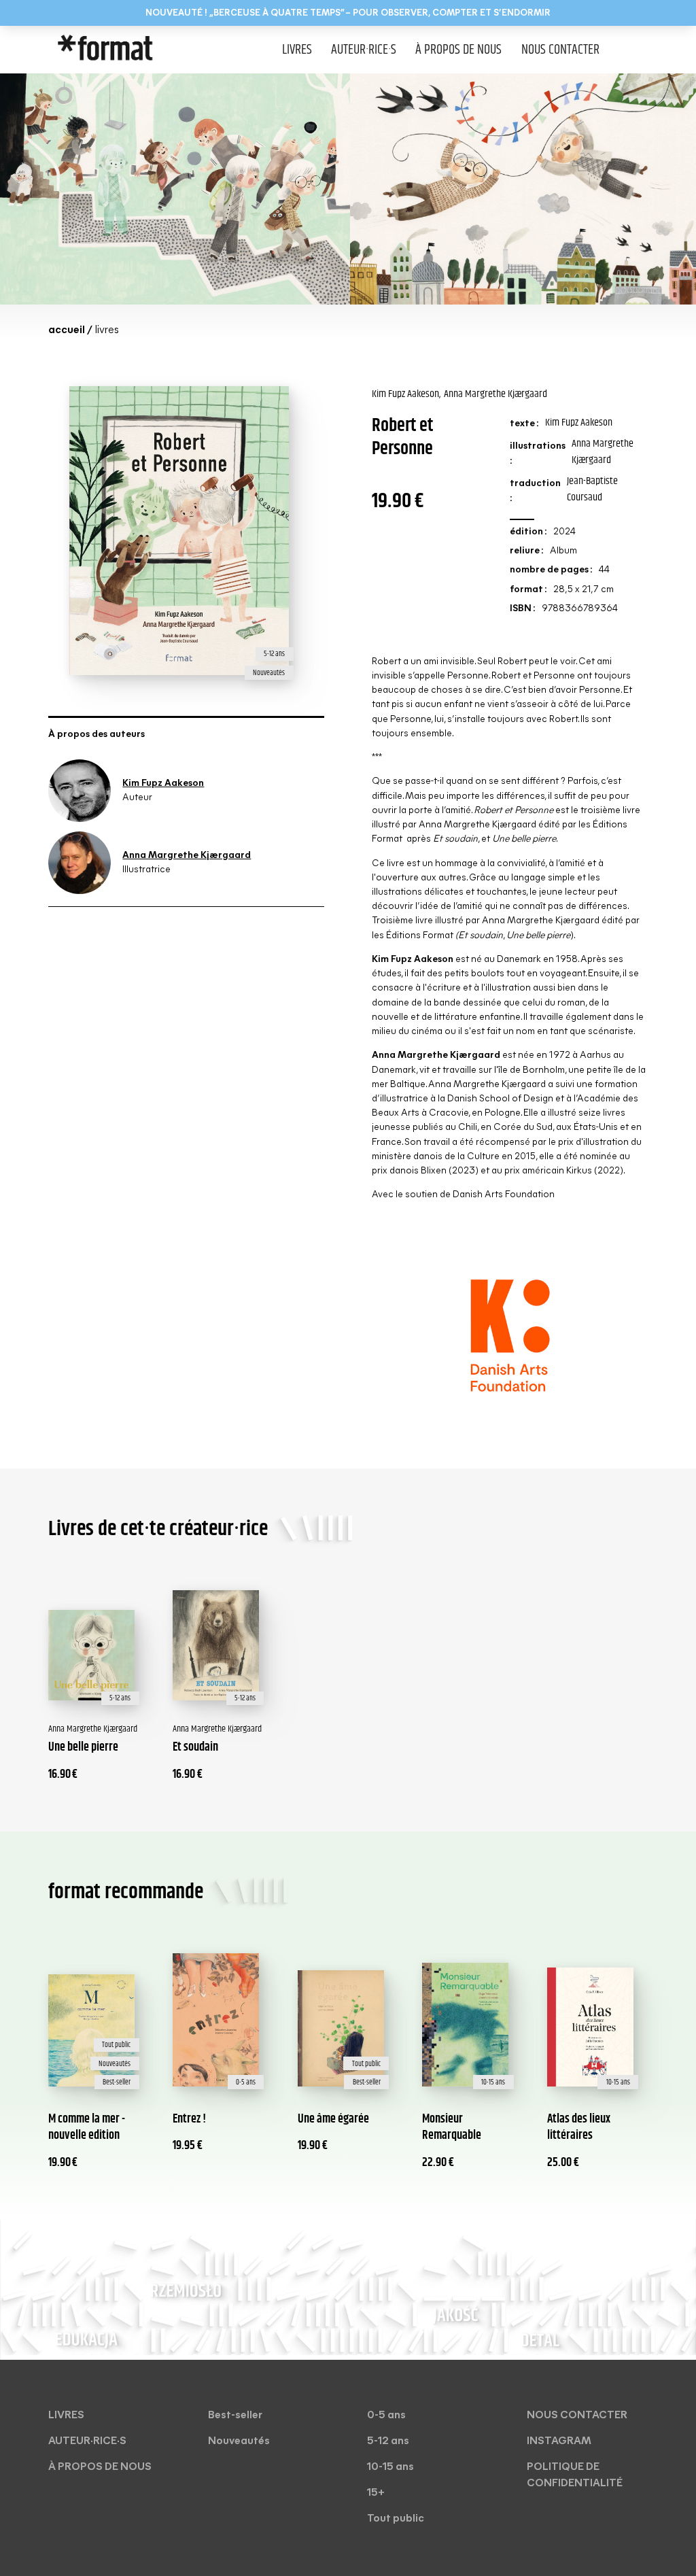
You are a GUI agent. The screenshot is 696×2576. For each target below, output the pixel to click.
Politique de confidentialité (575, 2475)
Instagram (559, 2441)
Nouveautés (239, 2441)
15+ (376, 2493)
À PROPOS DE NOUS (458, 50)
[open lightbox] (175, 189)
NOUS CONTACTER (560, 50)
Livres (66, 2416)
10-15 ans (390, 2467)
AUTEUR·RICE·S (364, 50)
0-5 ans (386, 2416)
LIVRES (297, 50)
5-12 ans (388, 2441)
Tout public (396, 2519)
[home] (131, 50)
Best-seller (235, 2416)
